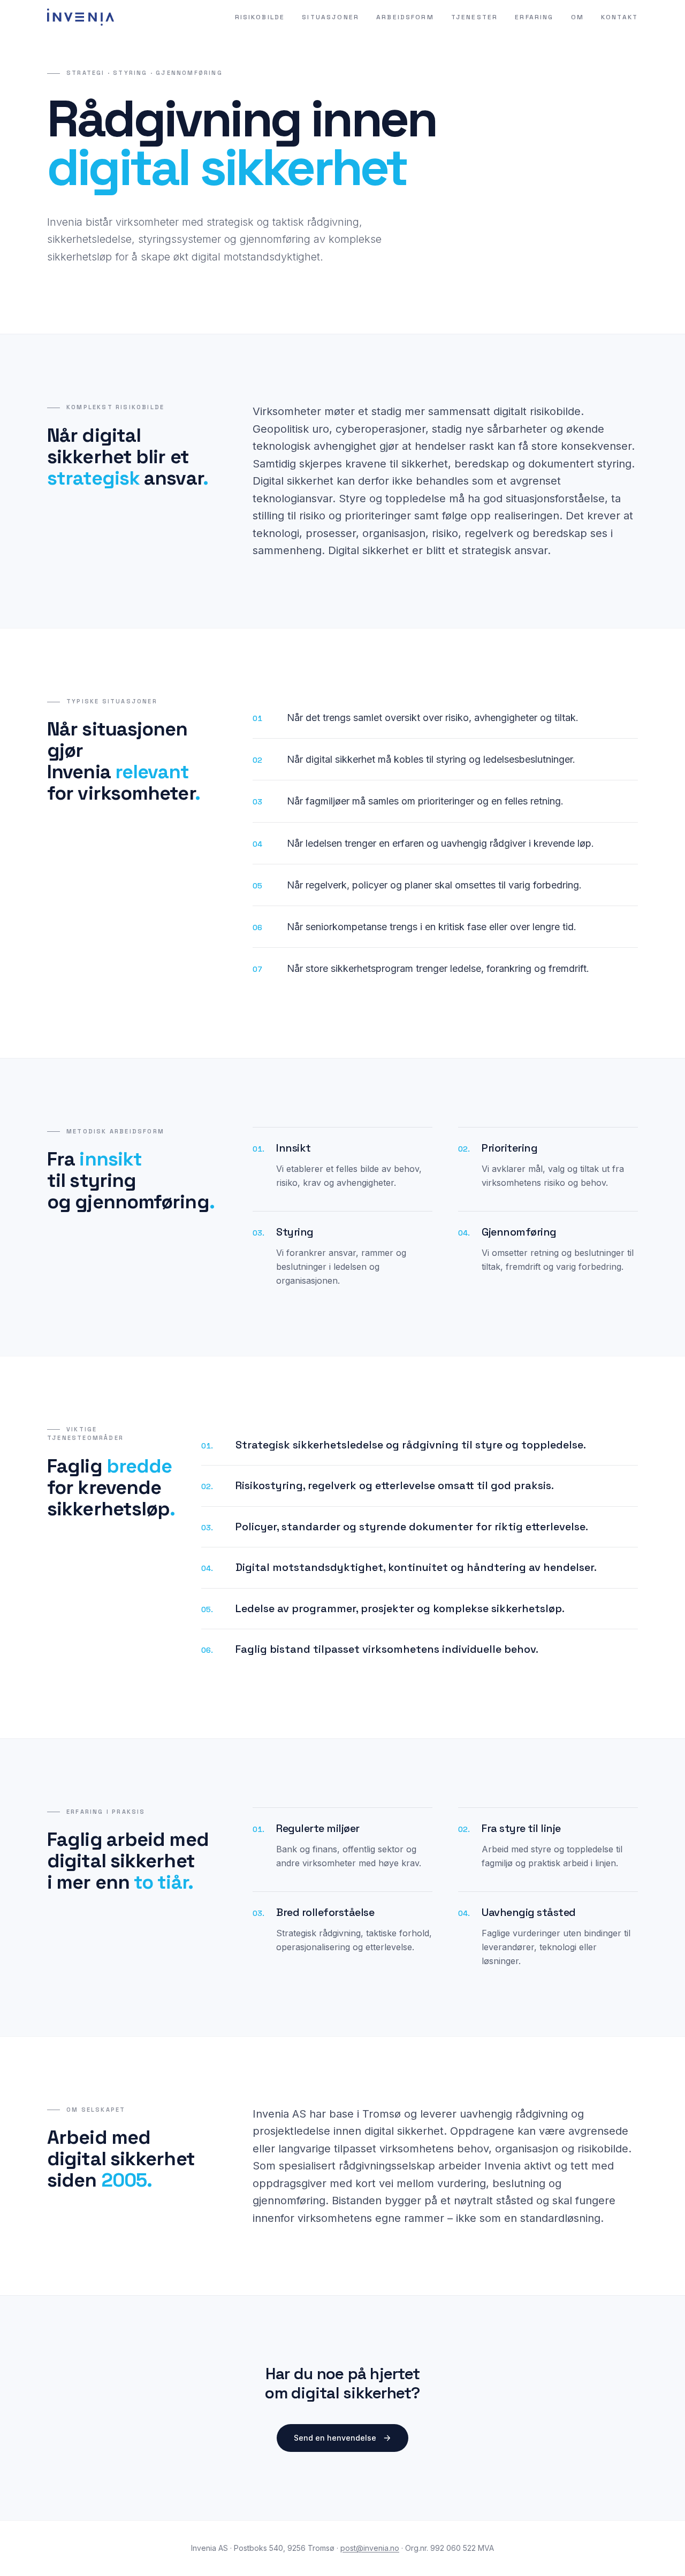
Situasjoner (330, 17)
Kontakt (619, 17)
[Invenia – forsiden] (81, 17)
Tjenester (474, 17)
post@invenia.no (370, 2548)
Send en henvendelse (335, 2438)
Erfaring (534, 17)
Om (577, 17)
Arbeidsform (405, 17)
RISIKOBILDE (260, 17)
